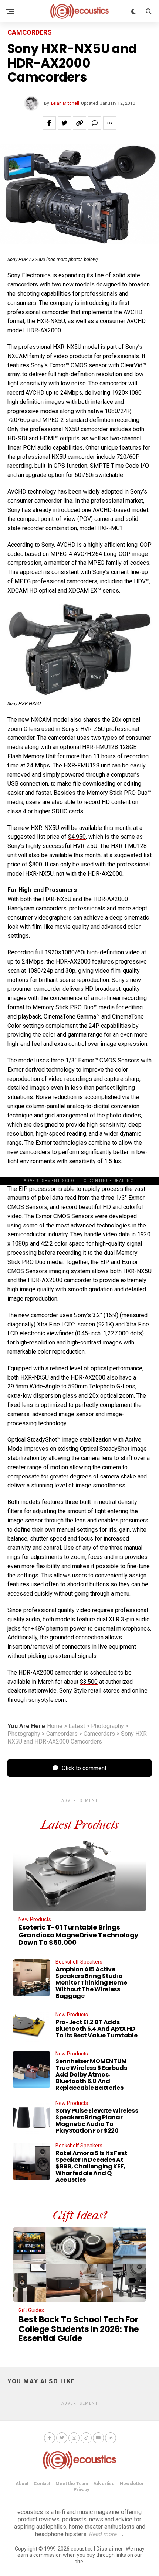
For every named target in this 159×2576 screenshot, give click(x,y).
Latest (77, 1726)
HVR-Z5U (85, 846)
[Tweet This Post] (64, 123)
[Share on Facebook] (49, 123)
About (22, 2484)
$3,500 (89, 1682)
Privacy (81, 2490)
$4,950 (77, 837)
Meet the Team (72, 2484)
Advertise (104, 2484)
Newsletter (132, 2484)
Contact (42, 2484)
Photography (107, 1726)
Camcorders (62, 1734)
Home (55, 1726)
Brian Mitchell (65, 103)
